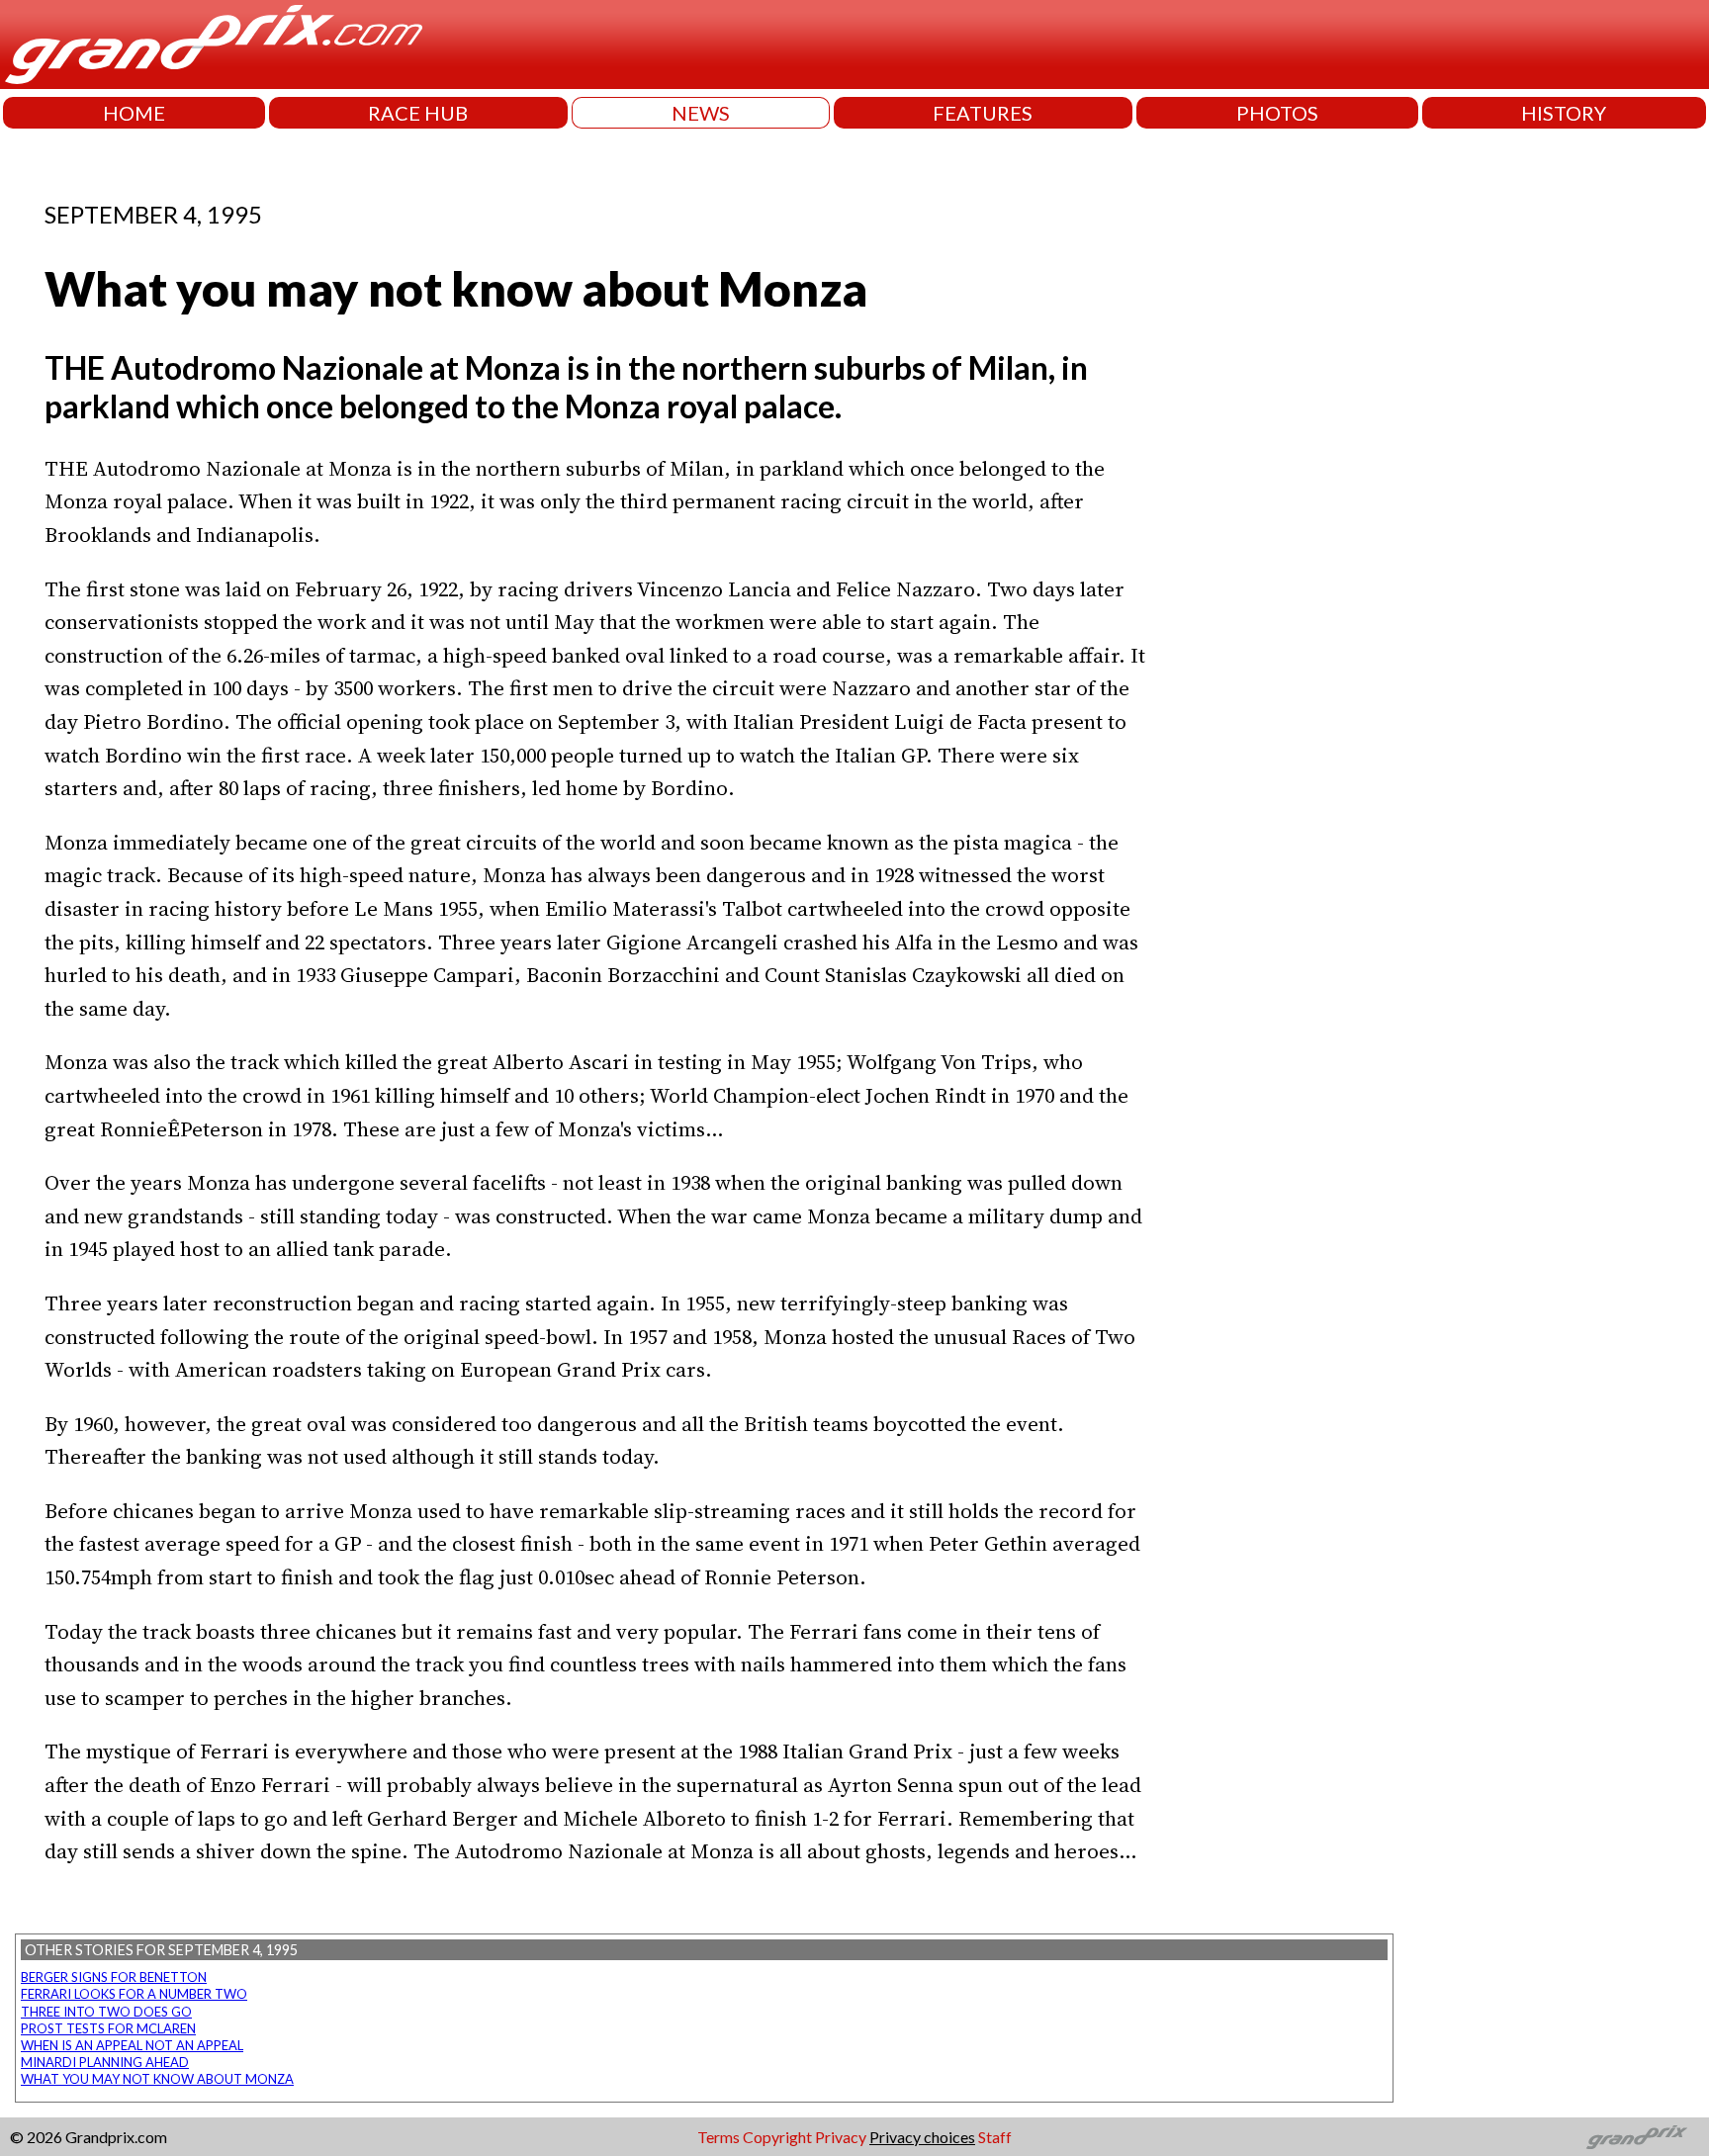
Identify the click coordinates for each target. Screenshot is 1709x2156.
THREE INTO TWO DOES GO (106, 2012)
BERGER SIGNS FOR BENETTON (114, 1977)
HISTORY (1564, 113)
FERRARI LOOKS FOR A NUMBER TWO (134, 1994)
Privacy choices (922, 2137)
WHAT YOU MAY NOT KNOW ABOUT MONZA (157, 2079)
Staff (995, 2137)
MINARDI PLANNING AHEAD (105, 2062)
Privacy (841, 2137)
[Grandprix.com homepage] (1637, 2137)
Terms (719, 2137)
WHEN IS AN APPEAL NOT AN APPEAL (132, 2045)
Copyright (777, 2137)
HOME (134, 113)
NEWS (701, 113)
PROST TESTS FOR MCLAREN (108, 2028)
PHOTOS (1277, 113)
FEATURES (983, 113)
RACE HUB (418, 113)
